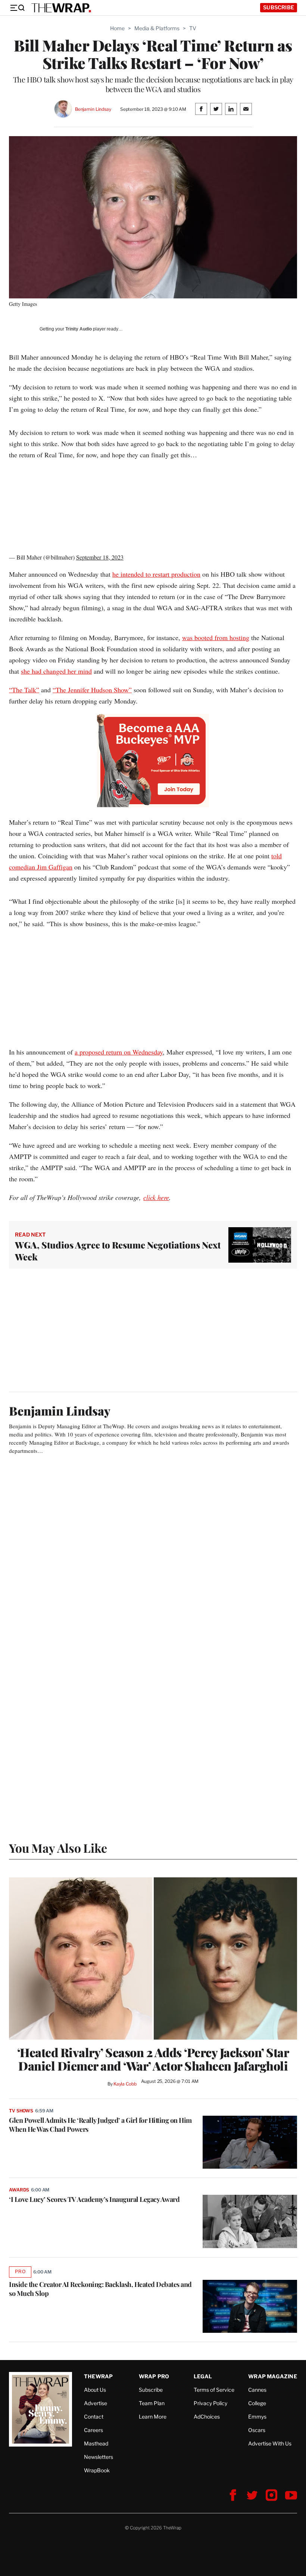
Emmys (257, 2417)
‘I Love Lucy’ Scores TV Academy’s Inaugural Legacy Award (94, 2199)
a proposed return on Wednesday (119, 1052)
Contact (94, 2417)
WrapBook (97, 2470)
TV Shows (21, 2111)
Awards (19, 2190)
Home (117, 28)
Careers (93, 2430)
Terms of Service (214, 2390)
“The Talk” (24, 690)
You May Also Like (58, 1848)
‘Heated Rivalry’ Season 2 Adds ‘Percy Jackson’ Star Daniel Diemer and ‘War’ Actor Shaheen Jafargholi (153, 2059)
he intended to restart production (156, 574)
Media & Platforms (157, 28)
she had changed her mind (56, 671)
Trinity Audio (79, 329)
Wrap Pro (154, 2376)
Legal (203, 2376)
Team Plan (152, 2403)
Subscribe (279, 7)
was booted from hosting (216, 637)
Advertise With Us (270, 2443)
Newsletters (99, 2457)
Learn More (153, 2417)
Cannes (257, 2390)
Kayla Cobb (125, 2084)
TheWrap (98, 2376)
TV (193, 28)
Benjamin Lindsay (93, 109)
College (257, 2403)
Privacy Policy (210, 2403)
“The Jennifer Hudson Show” (92, 690)
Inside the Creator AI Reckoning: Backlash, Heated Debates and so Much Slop (100, 2289)
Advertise (96, 2403)
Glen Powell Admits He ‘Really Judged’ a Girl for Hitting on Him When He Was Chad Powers (100, 2125)
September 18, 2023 (100, 557)
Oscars (257, 2430)
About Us (95, 2390)
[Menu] (17, 8)
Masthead (96, 2443)
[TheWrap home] (61, 8)
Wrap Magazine (273, 2376)
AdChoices (207, 2417)
